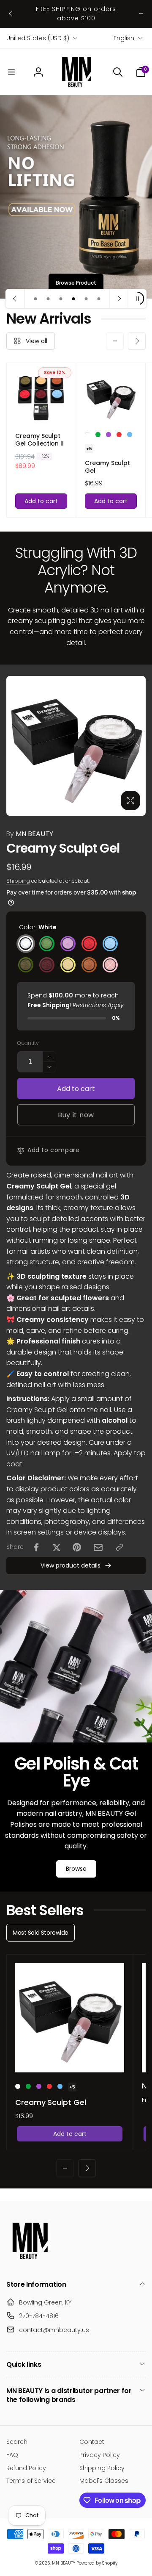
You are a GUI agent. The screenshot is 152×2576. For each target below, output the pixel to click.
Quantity (28, 1043)
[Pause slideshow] (137, 299)
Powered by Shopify (97, 2563)
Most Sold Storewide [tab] (41, 1933)
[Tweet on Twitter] (57, 1547)
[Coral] (119, 435)
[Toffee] (89, 965)
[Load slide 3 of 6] (61, 299)
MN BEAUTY (30, 834)
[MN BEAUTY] (30, 2262)
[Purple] (109, 435)
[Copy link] (119, 1547)
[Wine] (47, 965)
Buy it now (76, 1115)
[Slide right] (141, 14)
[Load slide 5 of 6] (86, 299)
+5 (89, 449)
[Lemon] (68, 965)
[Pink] (110, 965)
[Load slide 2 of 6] (48, 299)
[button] (11, 72)
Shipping (18, 881)
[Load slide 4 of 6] (73, 299)
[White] (87, 435)
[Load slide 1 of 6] (35, 299)
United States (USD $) (38, 38)
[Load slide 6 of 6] (99, 299)
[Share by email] (98, 1547)
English (124, 38)
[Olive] (26, 965)
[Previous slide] (15, 299)
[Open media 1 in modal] (76, 746)
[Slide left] (11, 14)
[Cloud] (130, 435)
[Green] (98, 435)
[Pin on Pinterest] (77, 1547)
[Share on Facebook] (36, 1547)
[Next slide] (119, 299)
